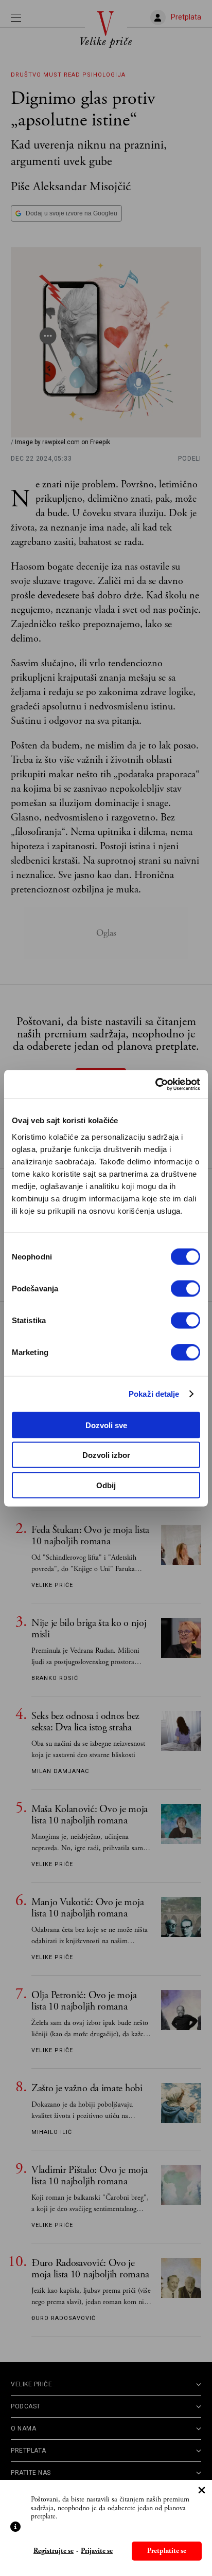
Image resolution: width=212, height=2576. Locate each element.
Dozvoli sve (106, 1425)
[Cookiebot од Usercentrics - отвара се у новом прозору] (155, 1084)
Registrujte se (54, 2551)
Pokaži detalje (154, 1394)
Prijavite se (97, 2551)
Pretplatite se (167, 2551)
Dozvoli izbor (106, 1455)
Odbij (106, 1485)
